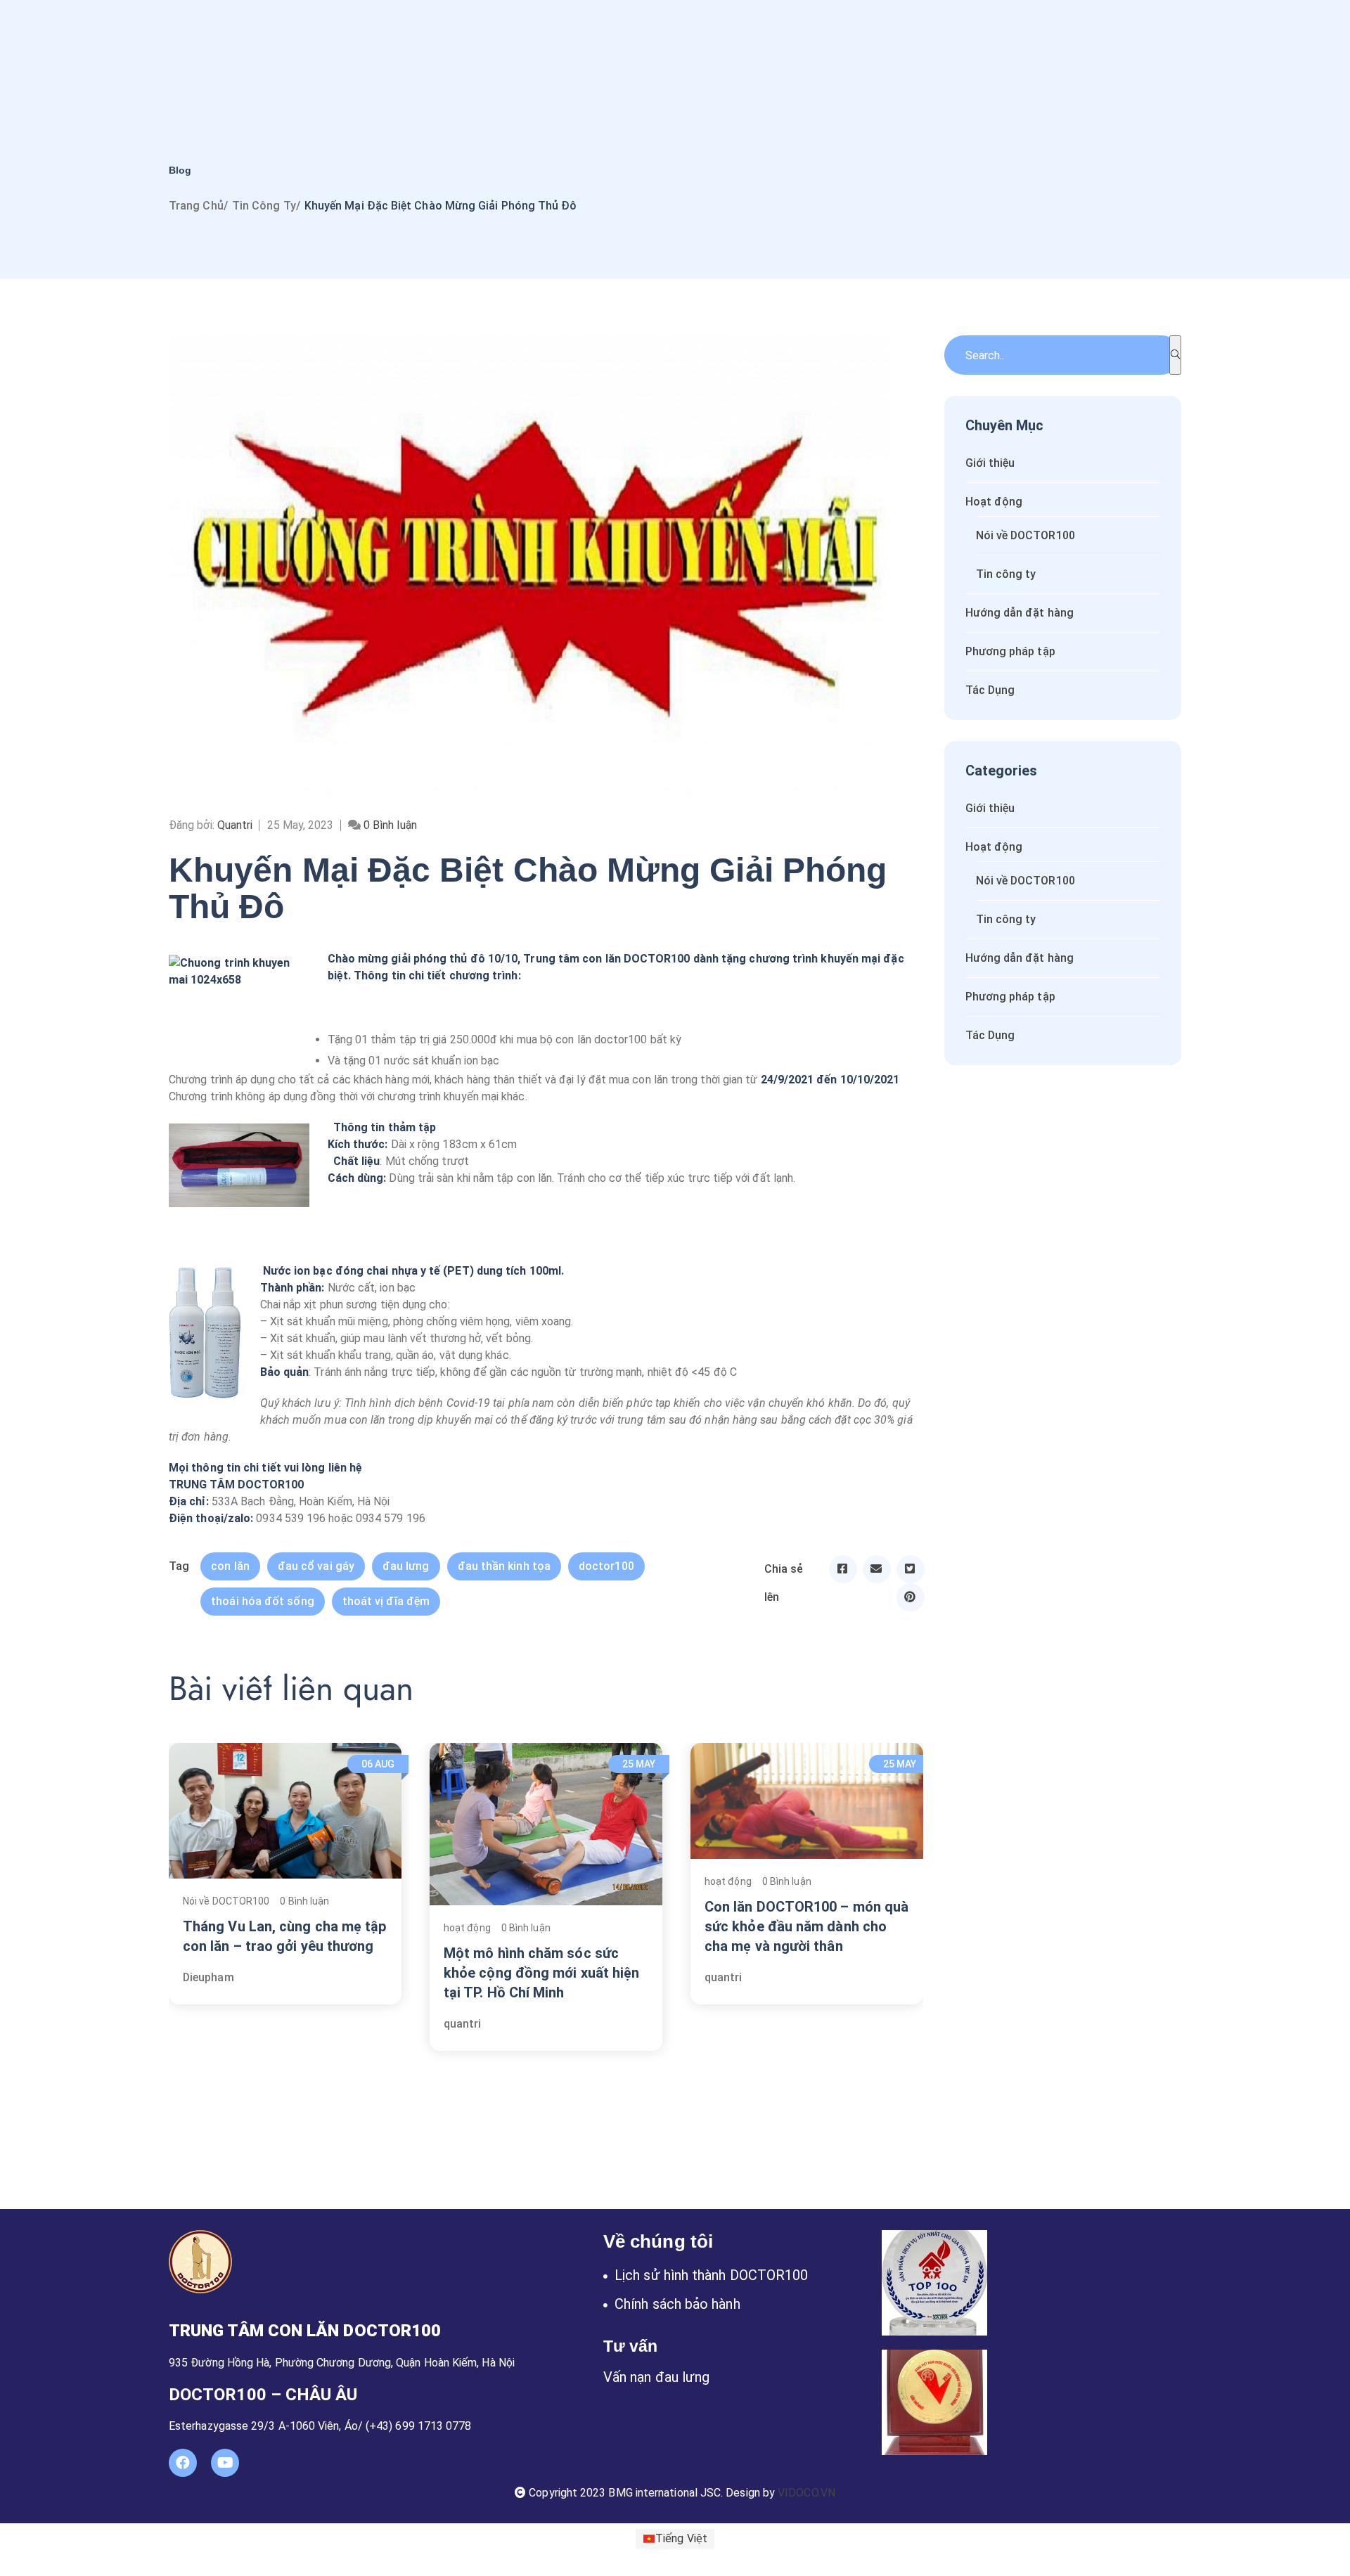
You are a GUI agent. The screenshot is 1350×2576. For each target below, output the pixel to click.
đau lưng (406, 1566)
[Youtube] (225, 2463)
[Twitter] (911, 1569)
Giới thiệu (990, 463)
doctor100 (606, 1566)
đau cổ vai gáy (316, 1566)
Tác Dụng (990, 690)
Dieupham (208, 1977)
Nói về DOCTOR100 (226, 1901)
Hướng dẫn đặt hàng (1020, 613)
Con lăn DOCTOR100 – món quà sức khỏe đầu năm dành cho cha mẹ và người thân (806, 1926)
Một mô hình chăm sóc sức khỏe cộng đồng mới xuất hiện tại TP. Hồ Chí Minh (541, 1973)
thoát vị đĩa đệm (386, 1601)
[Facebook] (843, 1569)
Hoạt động (994, 502)
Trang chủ (196, 206)
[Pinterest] (911, 1597)
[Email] (877, 1569)
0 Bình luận (304, 1901)
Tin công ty (264, 206)
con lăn (230, 1566)
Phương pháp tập (1010, 651)
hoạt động (467, 1928)
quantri (463, 2024)
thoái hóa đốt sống (262, 1601)
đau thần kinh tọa (504, 1566)
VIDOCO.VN (806, 2493)
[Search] (1175, 355)
